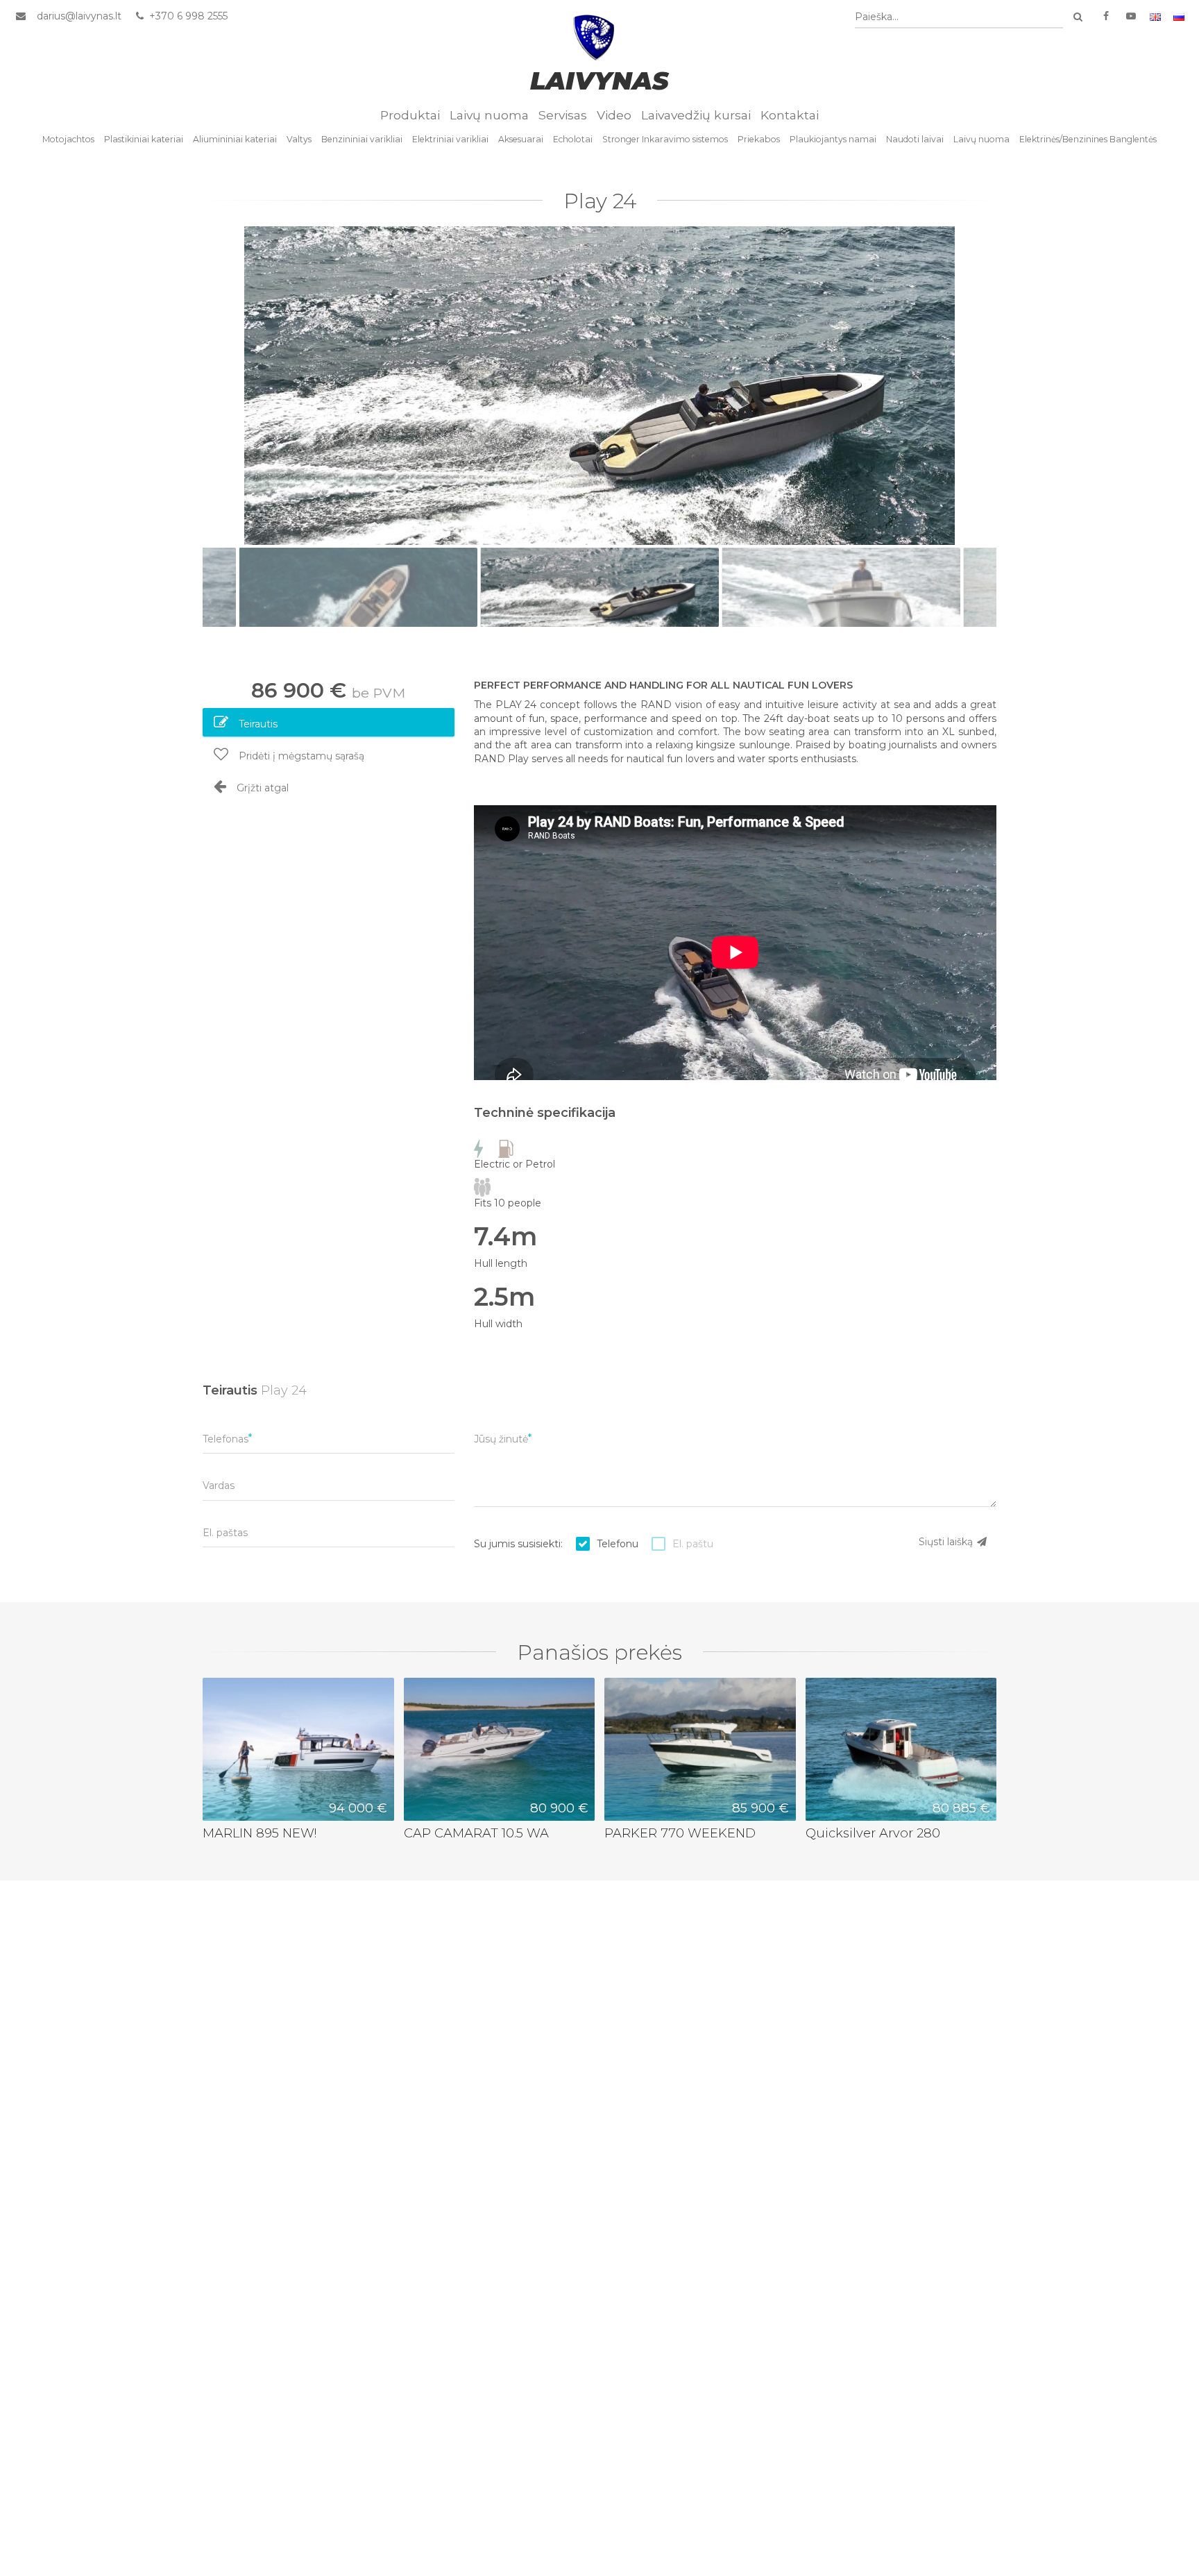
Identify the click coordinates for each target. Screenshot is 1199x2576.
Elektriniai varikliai (450, 139)
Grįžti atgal (261, 788)
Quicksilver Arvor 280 (873, 1833)
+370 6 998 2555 (187, 16)
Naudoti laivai (915, 139)
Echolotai (573, 139)
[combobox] (959, 17)
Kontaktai (790, 115)
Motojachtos (68, 139)
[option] (599, 386)
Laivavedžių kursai (696, 115)
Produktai (410, 115)
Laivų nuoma (489, 115)
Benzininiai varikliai (362, 139)
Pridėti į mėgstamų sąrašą (300, 756)
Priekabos (759, 139)
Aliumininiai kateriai (235, 139)
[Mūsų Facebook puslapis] (1106, 16)
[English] (1155, 16)
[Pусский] (1179, 16)
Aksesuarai (521, 139)
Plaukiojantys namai (833, 139)
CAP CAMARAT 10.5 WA (476, 1833)
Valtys (299, 139)
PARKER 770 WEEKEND (680, 1833)
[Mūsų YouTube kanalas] (1131, 16)
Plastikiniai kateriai (144, 139)
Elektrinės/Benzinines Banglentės (1088, 139)
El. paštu (693, 1544)
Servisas (563, 115)
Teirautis (257, 724)
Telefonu (618, 1544)
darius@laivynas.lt (79, 16)
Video (614, 115)
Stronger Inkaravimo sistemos (665, 139)
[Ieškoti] (1078, 17)
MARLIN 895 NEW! (260, 1833)
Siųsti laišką (947, 1542)
